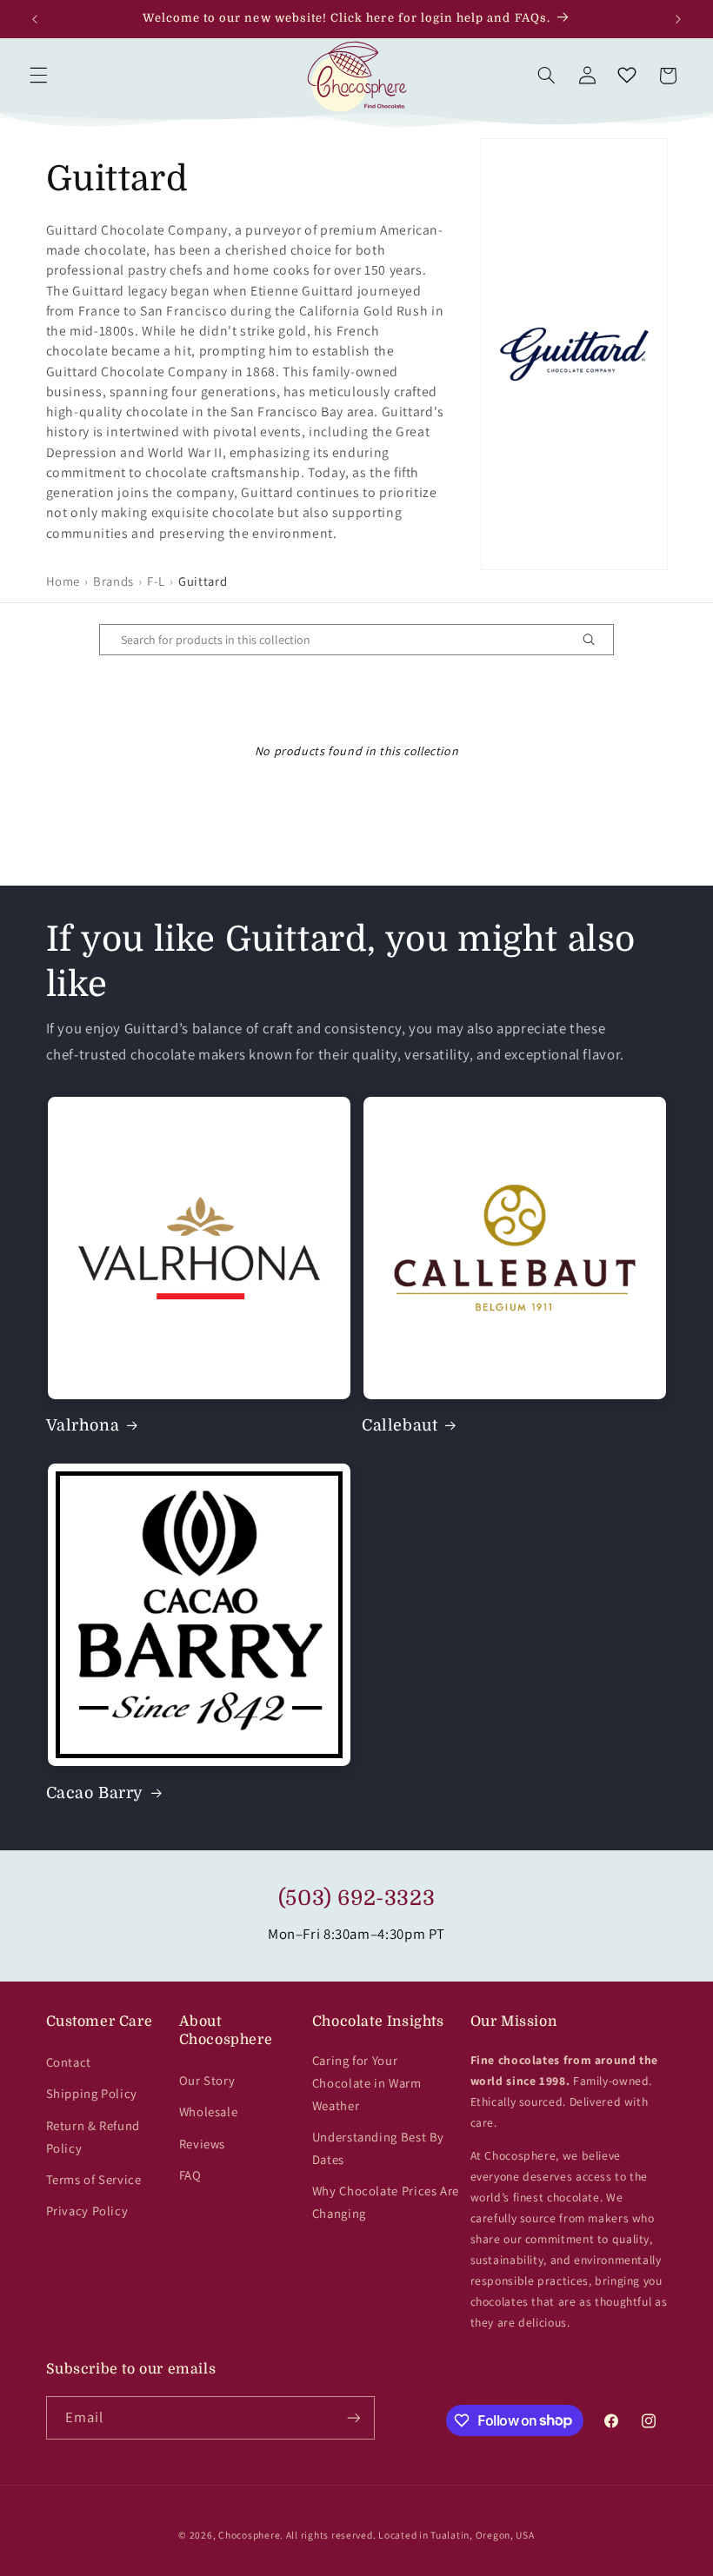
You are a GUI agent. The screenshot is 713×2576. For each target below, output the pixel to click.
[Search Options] (596, 640)
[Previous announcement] (35, 19)
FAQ (190, 2175)
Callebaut (400, 1425)
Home (63, 581)
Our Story (207, 2080)
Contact (69, 2062)
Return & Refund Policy (93, 2137)
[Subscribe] (353, 2417)
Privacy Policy (87, 2211)
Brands (113, 581)
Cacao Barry (95, 1793)
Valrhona (83, 1425)
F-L (156, 581)
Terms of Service (94, 2179)
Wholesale (209, 2111)
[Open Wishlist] (627, 76)
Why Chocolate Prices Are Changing (386, 2202)
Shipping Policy (92, 2093)
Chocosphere (249, 2535)
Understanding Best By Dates (378, 2148)
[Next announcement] (678, 19)
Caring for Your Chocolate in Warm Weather (367, 2083)
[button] (38, 76)
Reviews (202, 2144)
